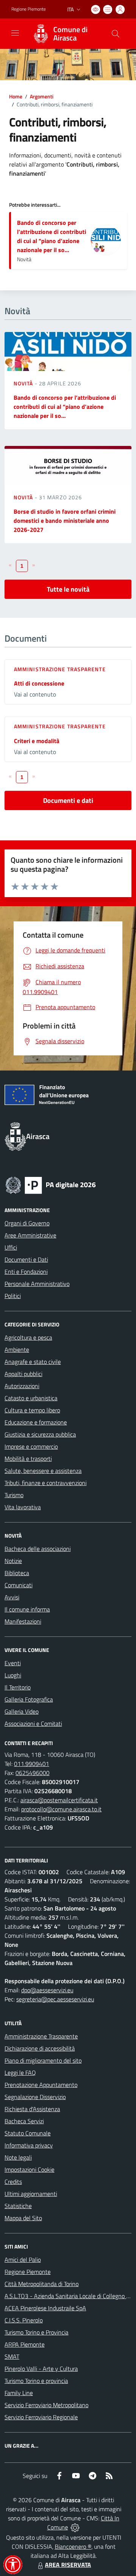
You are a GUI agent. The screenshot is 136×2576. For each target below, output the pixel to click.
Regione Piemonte (29, 9)
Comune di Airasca (70, 34)
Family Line (19, 2393)
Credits (13, 2182)
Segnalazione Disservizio (35, 2097)
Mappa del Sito (23, 2218)
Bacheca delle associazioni (38, 1549)
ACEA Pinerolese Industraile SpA (45, 2308)
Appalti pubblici (23, 1374)
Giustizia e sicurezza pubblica (40, 1434)
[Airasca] (41, 34)
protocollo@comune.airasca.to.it (61, 1809)
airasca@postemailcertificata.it (59, 1800)
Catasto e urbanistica (31, 1398)
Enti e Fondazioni (26, 1272)
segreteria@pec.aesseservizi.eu (55, 1999)
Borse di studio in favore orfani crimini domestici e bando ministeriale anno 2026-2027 (65, 520)
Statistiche (18, 2206)
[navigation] (15, 33)
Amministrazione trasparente (60, 669)
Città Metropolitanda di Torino (42, 2284)
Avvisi (12, 1597)
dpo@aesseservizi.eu (47, 1990)
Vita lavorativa (23, 1507)
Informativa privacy (29, 2145)
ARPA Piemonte (25, 2344)
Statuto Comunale (28, 2133)
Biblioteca (17, 1573)
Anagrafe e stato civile (33, 1362)
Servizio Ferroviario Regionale (41, 2417)
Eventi (13, 1663)
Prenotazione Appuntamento (41, 2085)
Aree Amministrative (30, 1235)
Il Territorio (18, 1687)
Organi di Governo (27, 1223)
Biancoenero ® (73, 2546)
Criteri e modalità (37, 741)
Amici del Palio (23, 2260)
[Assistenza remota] (75, 2527)
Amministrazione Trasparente (41, 2036)
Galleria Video (22, 1711)
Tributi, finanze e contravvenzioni (46, 1483)
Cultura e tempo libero (32, 1410)
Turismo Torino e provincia (36, 2381)
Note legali (18, 2157)
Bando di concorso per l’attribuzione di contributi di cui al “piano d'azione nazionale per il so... (52, 236)
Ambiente (17, 1350)
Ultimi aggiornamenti (31, 2194)
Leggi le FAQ (20, 2073)
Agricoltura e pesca (28, 1337)
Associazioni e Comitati (33, 1724)
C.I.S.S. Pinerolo (24, 2320)
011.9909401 (32, 1764)
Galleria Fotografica (29, 1699)
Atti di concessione (39, 683)
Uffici (11, 1247)
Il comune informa (27, 1609)
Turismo (14, 1495)
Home (16, 96)
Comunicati (19, 1585)
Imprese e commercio (31, 1446)
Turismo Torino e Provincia (36, 2332)
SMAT (12, 2356)
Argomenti (42, 96)
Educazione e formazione (36, 1422)
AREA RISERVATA (68, 2565)
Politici (13, 1296)
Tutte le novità (68, 589)
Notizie (13, 1561)
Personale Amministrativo (37, 1284)
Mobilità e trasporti (28, 1459)
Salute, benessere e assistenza (43, 1471)
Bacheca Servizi (24, 2121)
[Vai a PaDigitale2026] (51, 1184)
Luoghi (13, 1675)
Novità (24, 383)
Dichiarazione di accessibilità (40, 2048)
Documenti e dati (68, 800)
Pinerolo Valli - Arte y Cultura (41, 2369)
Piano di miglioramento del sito (43, 2060)
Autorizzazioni (22, 1386)
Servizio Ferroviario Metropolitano (46, 2405)
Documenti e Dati (26, 1259)
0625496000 (32, 1773)
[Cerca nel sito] (116, 34)
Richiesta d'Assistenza (32, 2109)
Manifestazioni (23, 1621)
